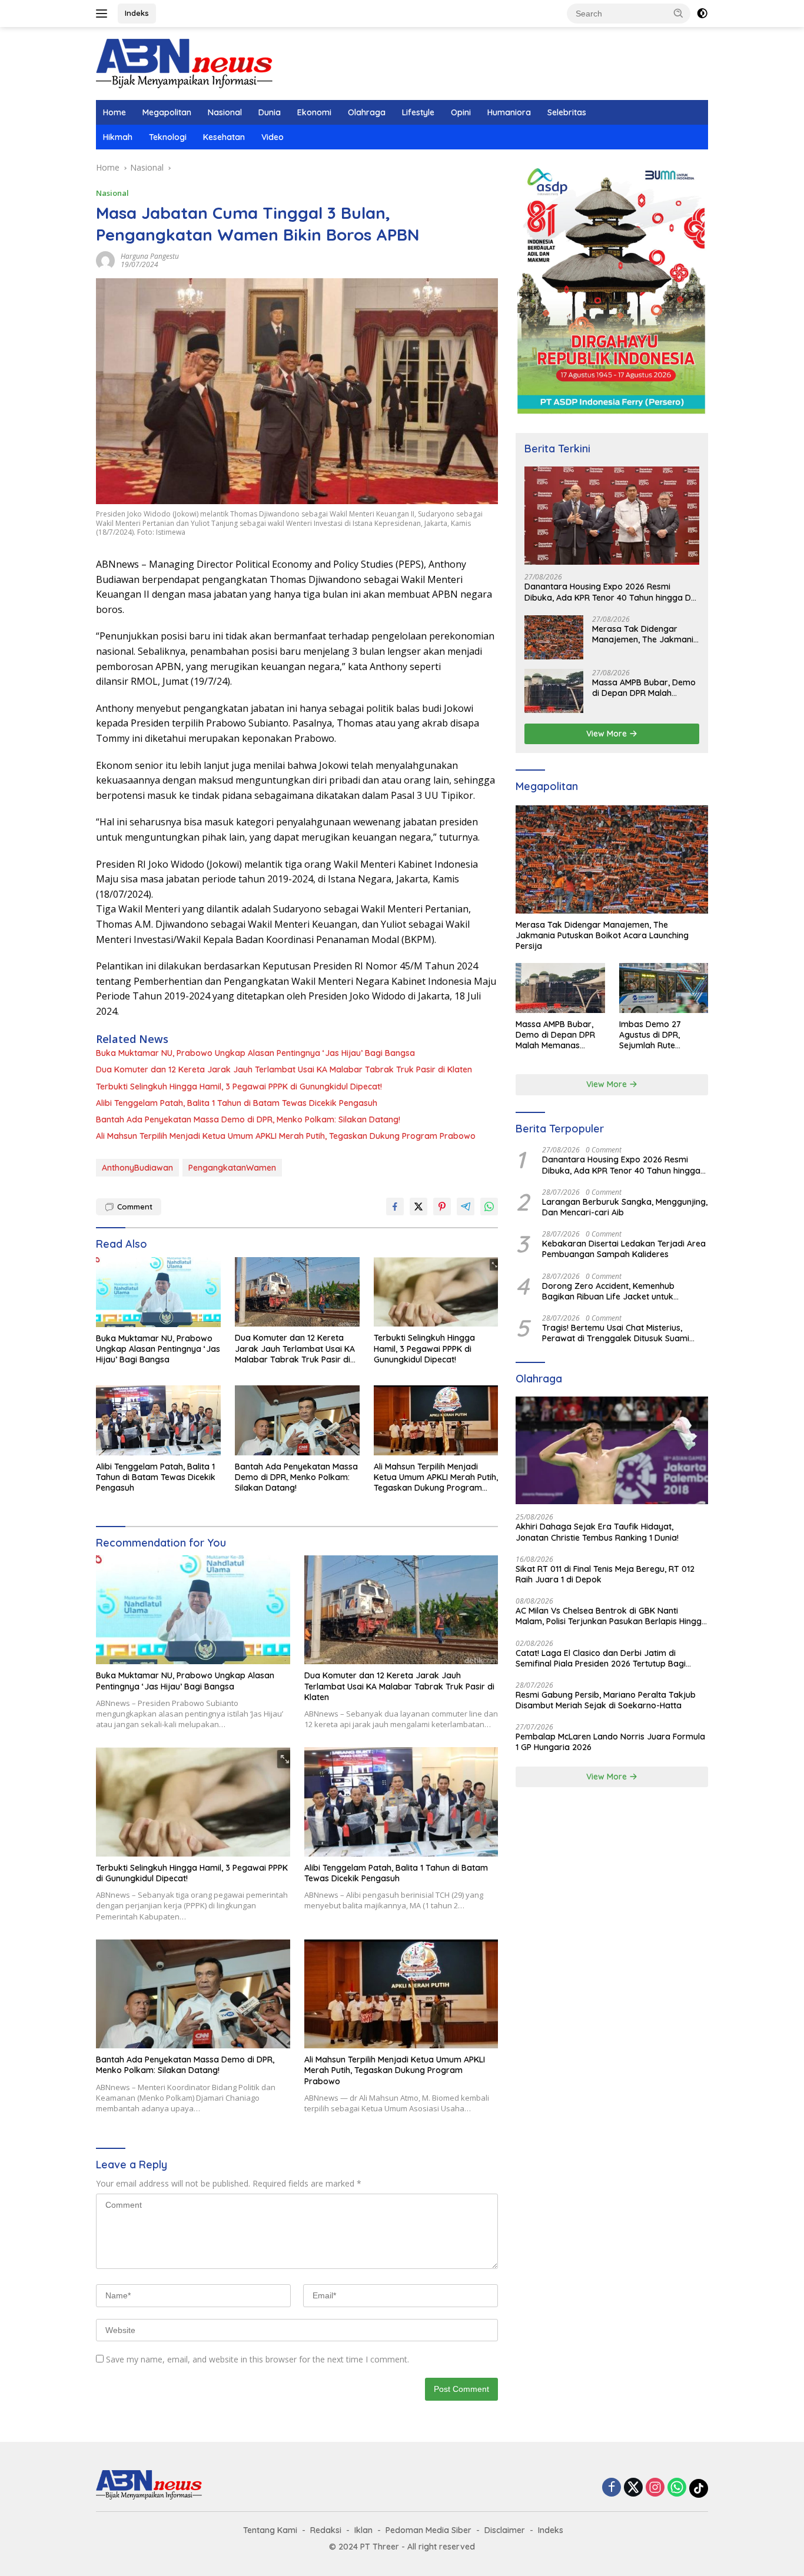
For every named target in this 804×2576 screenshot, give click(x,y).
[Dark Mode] (702, 14)
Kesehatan (224, 137)
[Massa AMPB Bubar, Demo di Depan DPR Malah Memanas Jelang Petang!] (554, 691)
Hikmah (118, 137)
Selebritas (567, 112)
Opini (461, 112)
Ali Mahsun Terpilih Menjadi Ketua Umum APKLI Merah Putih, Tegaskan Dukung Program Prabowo (286, 1136)
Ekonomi (314, 112)
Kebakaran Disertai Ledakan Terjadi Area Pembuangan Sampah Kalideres (624, 1249)
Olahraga (367, 112)
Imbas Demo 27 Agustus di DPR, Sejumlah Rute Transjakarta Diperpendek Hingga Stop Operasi (660, 1035)
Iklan (363, 2530)
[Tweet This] (418, 1207)
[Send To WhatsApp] (489, 1207)
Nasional (225, 112)
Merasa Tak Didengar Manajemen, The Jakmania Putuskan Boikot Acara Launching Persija (645, 634)
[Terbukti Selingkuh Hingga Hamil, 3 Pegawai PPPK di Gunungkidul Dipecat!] (436, 1292)
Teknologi (168, 137)
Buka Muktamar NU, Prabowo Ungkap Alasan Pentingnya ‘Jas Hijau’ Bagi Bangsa (255, 1053)
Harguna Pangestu (150, 256)
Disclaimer (505, 2530)
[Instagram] (655, 2488)
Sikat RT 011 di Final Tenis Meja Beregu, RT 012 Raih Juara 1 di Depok (605, 1574)
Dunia (270, 112)
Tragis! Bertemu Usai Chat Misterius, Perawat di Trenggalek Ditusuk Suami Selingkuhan (616, 1333)
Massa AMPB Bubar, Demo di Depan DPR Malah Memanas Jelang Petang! (644, 688)
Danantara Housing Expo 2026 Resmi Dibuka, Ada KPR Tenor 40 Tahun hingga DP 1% (610, 592)
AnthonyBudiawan (137, 1168)
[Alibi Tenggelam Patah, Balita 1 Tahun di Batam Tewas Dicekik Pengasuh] (158, 1420)
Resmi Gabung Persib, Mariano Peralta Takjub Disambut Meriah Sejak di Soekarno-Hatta (606, 1700)
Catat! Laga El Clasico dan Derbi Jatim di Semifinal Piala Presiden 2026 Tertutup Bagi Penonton (601, 1658)
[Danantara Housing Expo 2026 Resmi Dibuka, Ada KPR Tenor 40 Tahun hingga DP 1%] (612, 516)
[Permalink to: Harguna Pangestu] (105, 260)
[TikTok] (699, 2488)
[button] (679, 13)
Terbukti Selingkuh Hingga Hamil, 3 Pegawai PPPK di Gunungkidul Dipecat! (239, 1087)
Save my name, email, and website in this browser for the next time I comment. (258, 2359)
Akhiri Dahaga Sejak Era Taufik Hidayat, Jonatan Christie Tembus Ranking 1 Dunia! (597, 1532)
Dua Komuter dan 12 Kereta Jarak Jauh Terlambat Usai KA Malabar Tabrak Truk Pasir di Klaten (284, 1069)
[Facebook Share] (395, 1207)
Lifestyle (418, 112)
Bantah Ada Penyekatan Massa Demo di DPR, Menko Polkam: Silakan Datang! (248, 1119)
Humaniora (509, 112)
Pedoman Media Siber (428, 2530)
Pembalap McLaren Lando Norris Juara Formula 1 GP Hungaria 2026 (610, 1742)
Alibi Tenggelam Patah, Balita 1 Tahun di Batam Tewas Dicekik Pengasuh (237, 1103)
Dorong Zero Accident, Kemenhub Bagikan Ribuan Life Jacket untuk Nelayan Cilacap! (608, 1291)
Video (273, 137)
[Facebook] (612, 2488)
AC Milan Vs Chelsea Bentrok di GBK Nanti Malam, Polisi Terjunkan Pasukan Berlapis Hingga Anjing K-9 (611, 1616)
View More (608, 734)
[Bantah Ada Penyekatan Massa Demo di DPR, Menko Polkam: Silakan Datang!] (297, 1420)
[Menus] (104, 14)
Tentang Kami (270, 2530)
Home (114, 112)
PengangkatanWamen (232, 1168)
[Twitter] (633, 2488)
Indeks (137, 13)
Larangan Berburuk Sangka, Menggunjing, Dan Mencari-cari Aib (625, 1207)
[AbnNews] (184, 63)
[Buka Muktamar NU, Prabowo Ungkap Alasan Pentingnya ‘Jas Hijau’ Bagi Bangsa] (158, 1292)
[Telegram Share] (466, 1207)
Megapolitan (167, 112)
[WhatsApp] (677, 2488)
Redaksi (326, 2530)
